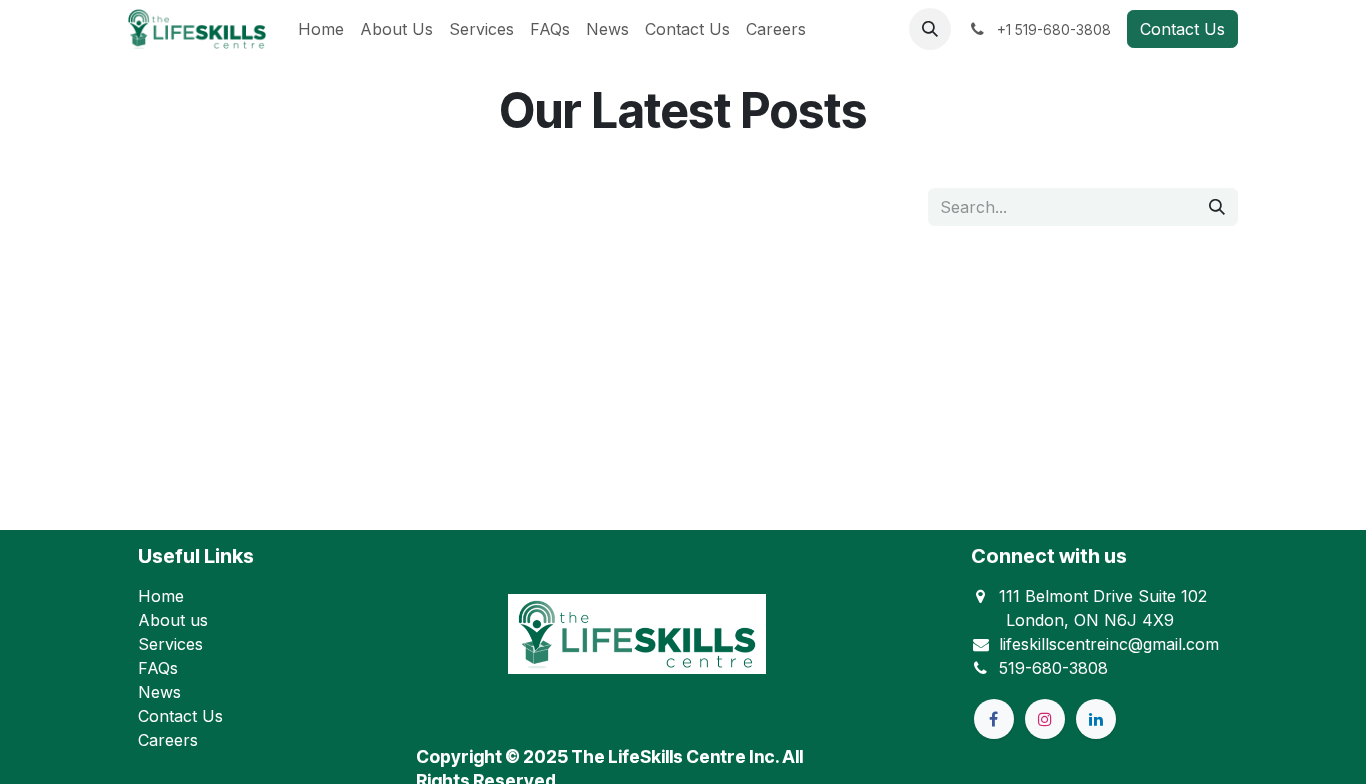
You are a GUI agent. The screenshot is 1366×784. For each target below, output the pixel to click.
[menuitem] (321, 29)
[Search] (1217, 207)
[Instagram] (1045, 719)
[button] (930, 29)
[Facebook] (994, 719)
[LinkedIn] (1096, 719)
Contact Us (1182, 29)
